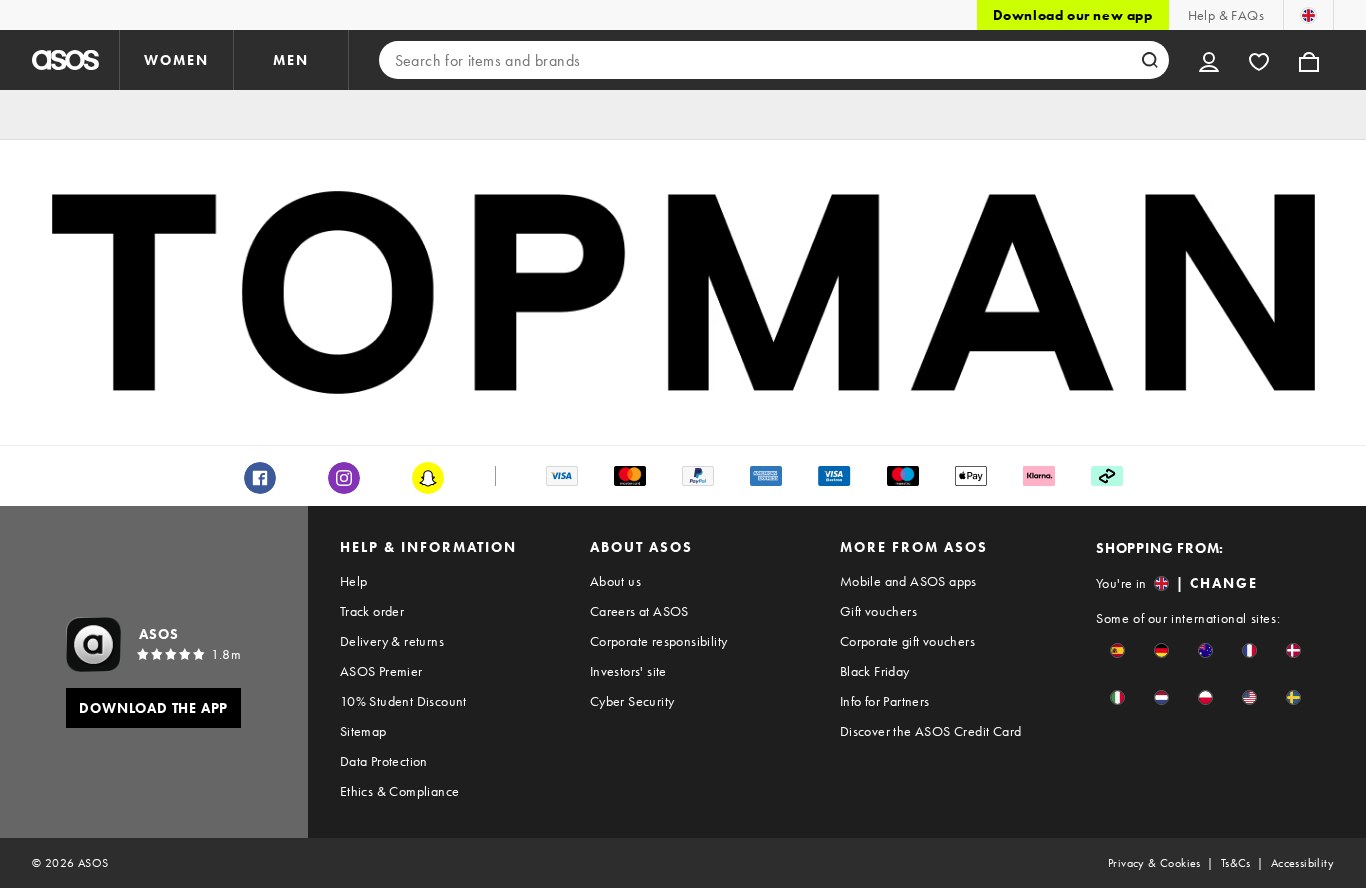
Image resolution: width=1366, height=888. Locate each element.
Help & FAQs (1226, 15)
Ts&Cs (1236, 863)
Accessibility (1302, 863)
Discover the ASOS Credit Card (931, 731)
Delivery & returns (392, 641)
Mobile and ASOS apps (908, 581)
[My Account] (1209, 60)
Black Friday (875, 671)
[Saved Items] (1259, 60)
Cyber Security (632, 701)
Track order (372, 611)
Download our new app (1073, 15)
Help (354, 581)
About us (615, 581)
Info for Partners (885, 701)
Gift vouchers (878, 611)
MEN (291, 60)
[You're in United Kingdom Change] (1308, 15)
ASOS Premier (381, 671)
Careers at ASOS (639, 611)
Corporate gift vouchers (907, 641)
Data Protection (384, 761)
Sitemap (363, 731)
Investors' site (628, 671)
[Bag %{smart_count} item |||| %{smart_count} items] (1309, 60)
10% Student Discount (403, 701)
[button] (1117, 650)
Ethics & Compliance (400, 791)
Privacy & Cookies (1154, 863)
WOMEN (176, 60)
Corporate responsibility (659, 641)
